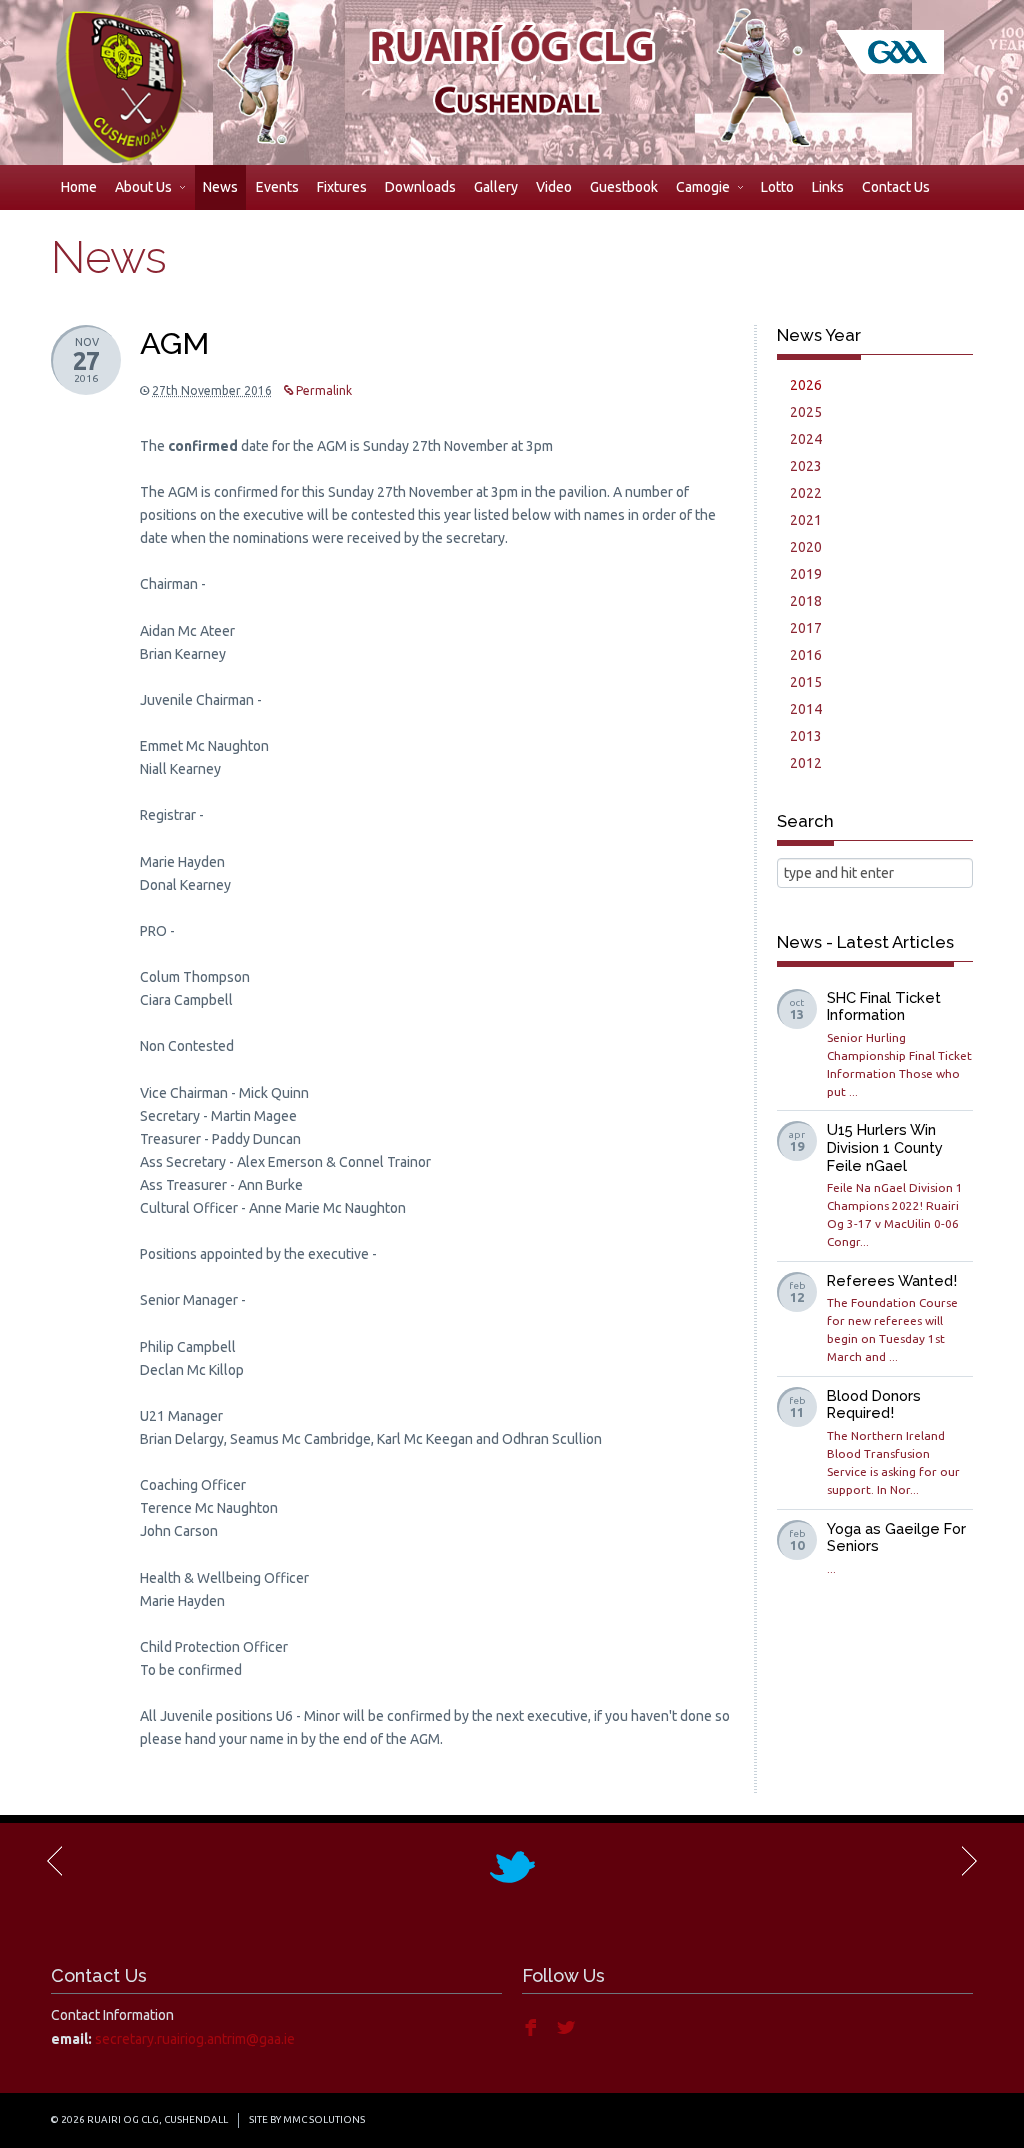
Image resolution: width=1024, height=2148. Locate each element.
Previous (56, 1861)
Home (79, 187)
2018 (806, 601)
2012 (806, 763)
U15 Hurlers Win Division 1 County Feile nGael (885, 1147)
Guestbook (624, 187)
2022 (806, 493)
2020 (806, 547)
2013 (806, 736)
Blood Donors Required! (874, 1404)
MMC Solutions (324, 2119)
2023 (806, 466)
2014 (806, 709)
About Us (143, 187)
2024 (806, 439)
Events (277, 187)
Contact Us (896, 187)
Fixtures (342, 187)
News (220, 187)
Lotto (777, 187)
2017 (806, 628)
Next (968, 1861)
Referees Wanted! (892, 1280)
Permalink (322, 390)
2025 (806, 412)
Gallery (496, 187)
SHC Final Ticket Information (884, 1006)
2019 (806, 574)
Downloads (420, 187)
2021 (806, 520)
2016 (806, 655)
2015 (806, 682)
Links (828, 187)
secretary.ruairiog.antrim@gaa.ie (195, 2039)
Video (554, 187)
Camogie (703, 187)
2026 (806, 385)
